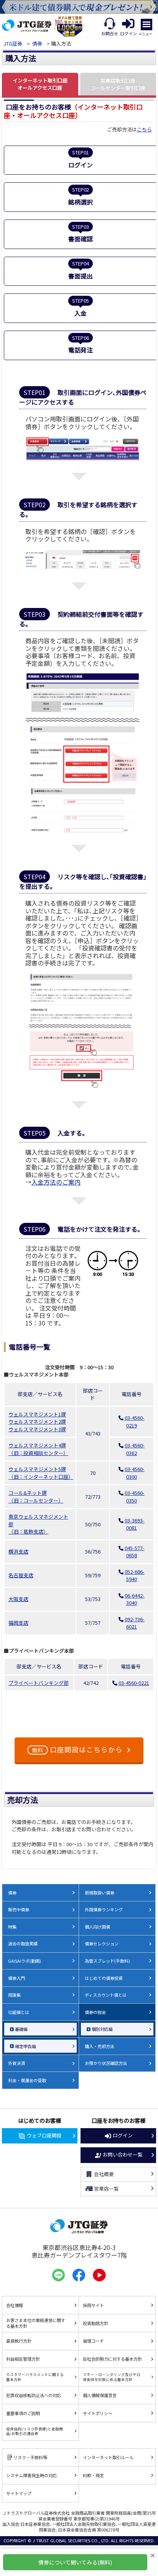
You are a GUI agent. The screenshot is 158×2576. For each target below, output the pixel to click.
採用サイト (93, 2305)
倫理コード (93, 2341)
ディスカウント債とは (106, 1995)
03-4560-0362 (135, 1449)
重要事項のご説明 (23, 2413)
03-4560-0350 (135, 1497)
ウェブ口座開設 (44, 2135)
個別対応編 (102, 2029)
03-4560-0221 (134, 1683)
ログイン (123, 2135)
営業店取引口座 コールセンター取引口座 (118, 84)
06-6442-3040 (135, 1599)
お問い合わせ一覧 (123, 2154)
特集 (12, 1927)
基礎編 (21, 2029)
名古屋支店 (21, 1575)
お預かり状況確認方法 (106, 2063)
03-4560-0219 (135, 1422)
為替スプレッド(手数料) (107, 1961)
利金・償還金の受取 (27, 2080)
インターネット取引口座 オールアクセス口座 (40, 84)
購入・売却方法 (100, 2046)
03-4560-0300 (135, 1473)
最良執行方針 (19, 2341)
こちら (144, 129)
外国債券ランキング (104, 1909)
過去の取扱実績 (23, 1943)
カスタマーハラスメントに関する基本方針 (35, 2377)
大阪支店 (18, 1599)
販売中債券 (19, 1909)
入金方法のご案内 (56, 1182)
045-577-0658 (135, 1552)
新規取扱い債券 (100, 1893)
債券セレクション (102, 1943)
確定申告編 (26, 2046)
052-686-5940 (135, 1576)
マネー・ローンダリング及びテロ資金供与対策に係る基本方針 (112, 2377)
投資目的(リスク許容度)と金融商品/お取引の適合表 (35, 2431)
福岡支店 (18, 1623)
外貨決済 (16, 2063)
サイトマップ (19, 2493)
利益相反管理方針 (23, 2359)
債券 (37, 43)
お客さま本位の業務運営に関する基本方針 (36, 2323)
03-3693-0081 (135, 1524)
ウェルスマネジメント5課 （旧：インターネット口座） (41, 1473)
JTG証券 (13, 43)
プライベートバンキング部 (39, 1683)
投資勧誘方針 (95, 2323)
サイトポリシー (98, 2413)
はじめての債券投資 (104, 1978)
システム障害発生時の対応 (31, 2475)
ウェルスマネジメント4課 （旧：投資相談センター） (38, 1449)
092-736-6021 (135, 1623)
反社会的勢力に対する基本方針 (112, 2359)
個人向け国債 (97, 1927)
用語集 (14, 1995)
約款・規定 (93, 2475)
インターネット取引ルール (108, 2457)
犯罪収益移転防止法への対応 (34, 2395)
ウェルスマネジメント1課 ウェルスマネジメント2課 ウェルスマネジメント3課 (37, 1422)
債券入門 (16, 1978)
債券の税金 (95, 2012)
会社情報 (15, 2305)
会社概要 (104, 2174)
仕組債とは (19, 2012)
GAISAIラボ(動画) (25, 1961)
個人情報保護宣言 (100, 2395)
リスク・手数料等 (30, 2457)
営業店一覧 (106, 2188)
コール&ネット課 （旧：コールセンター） (36, 1497)
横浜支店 (18, 1551)
